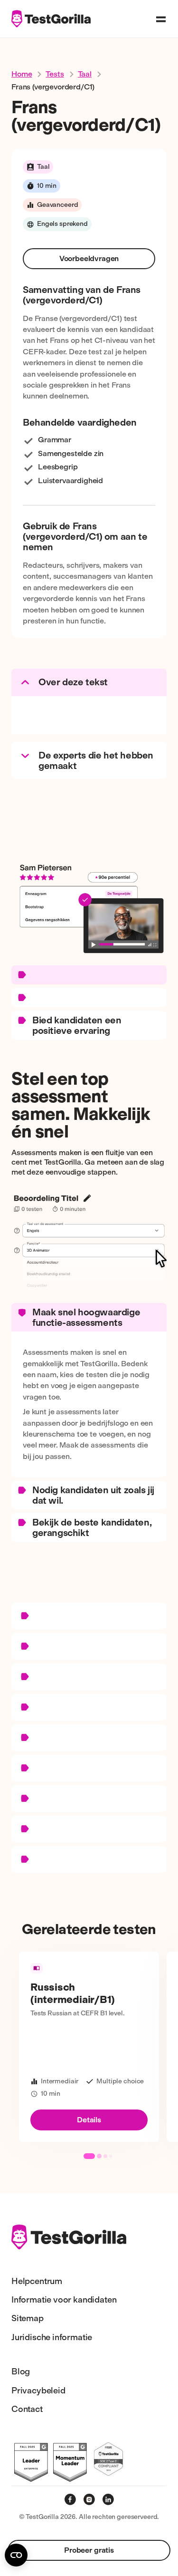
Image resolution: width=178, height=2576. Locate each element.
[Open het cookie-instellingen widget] (16, 2555)
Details (89, 2120)
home (22, 74)
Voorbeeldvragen (89, 258)
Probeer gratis (89, 2550)
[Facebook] (70, 2499)
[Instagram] (89, 2499)
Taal (85, 74)
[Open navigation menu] (161, 19)
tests (55, 74)
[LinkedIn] (108, 2499)
